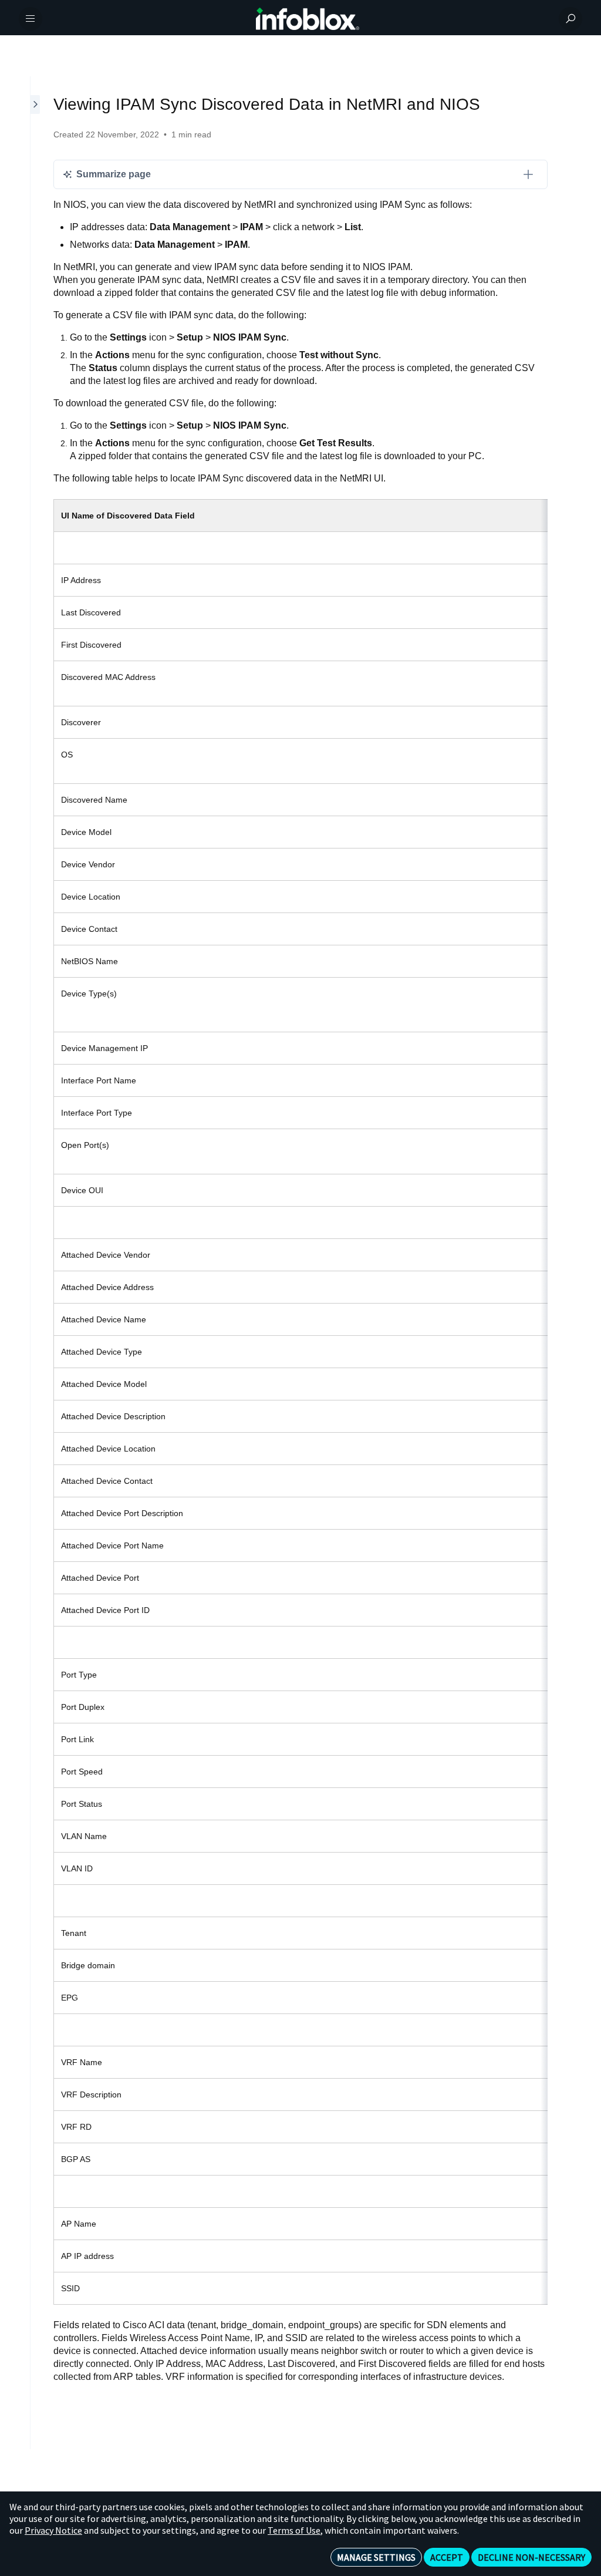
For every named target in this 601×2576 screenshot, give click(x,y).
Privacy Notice (53, 2530)
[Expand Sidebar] (36, 1263)
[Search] (570, 19)
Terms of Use (294, 2530)
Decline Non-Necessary (531, 2557)
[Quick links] (308, 19)
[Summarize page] (528, 174)
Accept (447, 2557)
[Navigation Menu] (31, 19)
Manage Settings (376, 2557)
